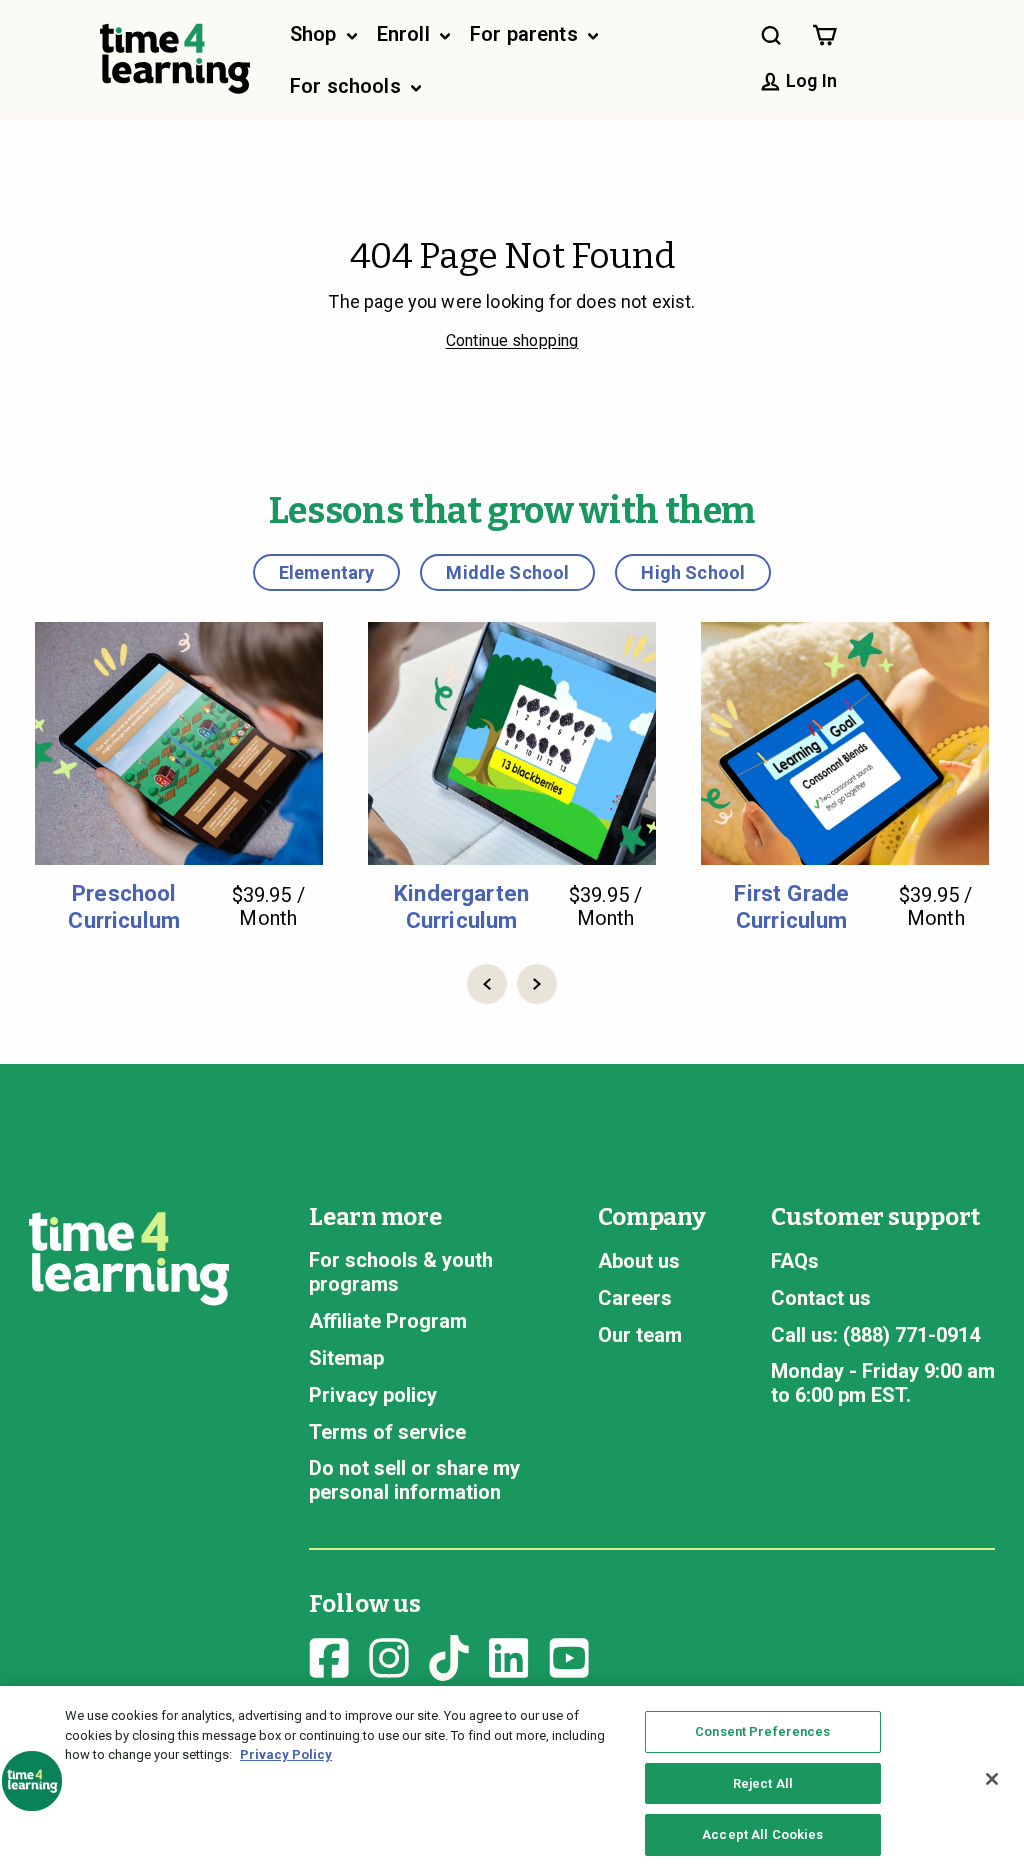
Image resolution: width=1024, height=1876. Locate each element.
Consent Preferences (762, 1731)
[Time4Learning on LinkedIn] (509, 1655)
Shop (316, 34)
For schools (348, 86)
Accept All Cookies (762, 1834)
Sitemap (346, 1358)
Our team (640, 1335)
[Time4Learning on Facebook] (329, 1655)
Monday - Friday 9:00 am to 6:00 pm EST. (883, 1383)
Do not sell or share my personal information (414, 1480)
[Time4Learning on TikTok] (449, 1655)
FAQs (795, 1261)
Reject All (763, 1783)
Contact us (821, 1298)
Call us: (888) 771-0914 (875, 1335)
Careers (635, 1298)
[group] (179, 777)
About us (639, 1261)
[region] (512, 1781)
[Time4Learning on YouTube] (569, 1655)
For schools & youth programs (401, 1272)
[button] (487, 984)
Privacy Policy (286, 1754)
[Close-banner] (992, 1779)
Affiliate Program (388, 1321)
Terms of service (387, 1432)
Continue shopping (512, 340)
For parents (526, 34)
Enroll (406, 34)
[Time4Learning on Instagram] (389, 1655)
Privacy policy (373, 1395)
